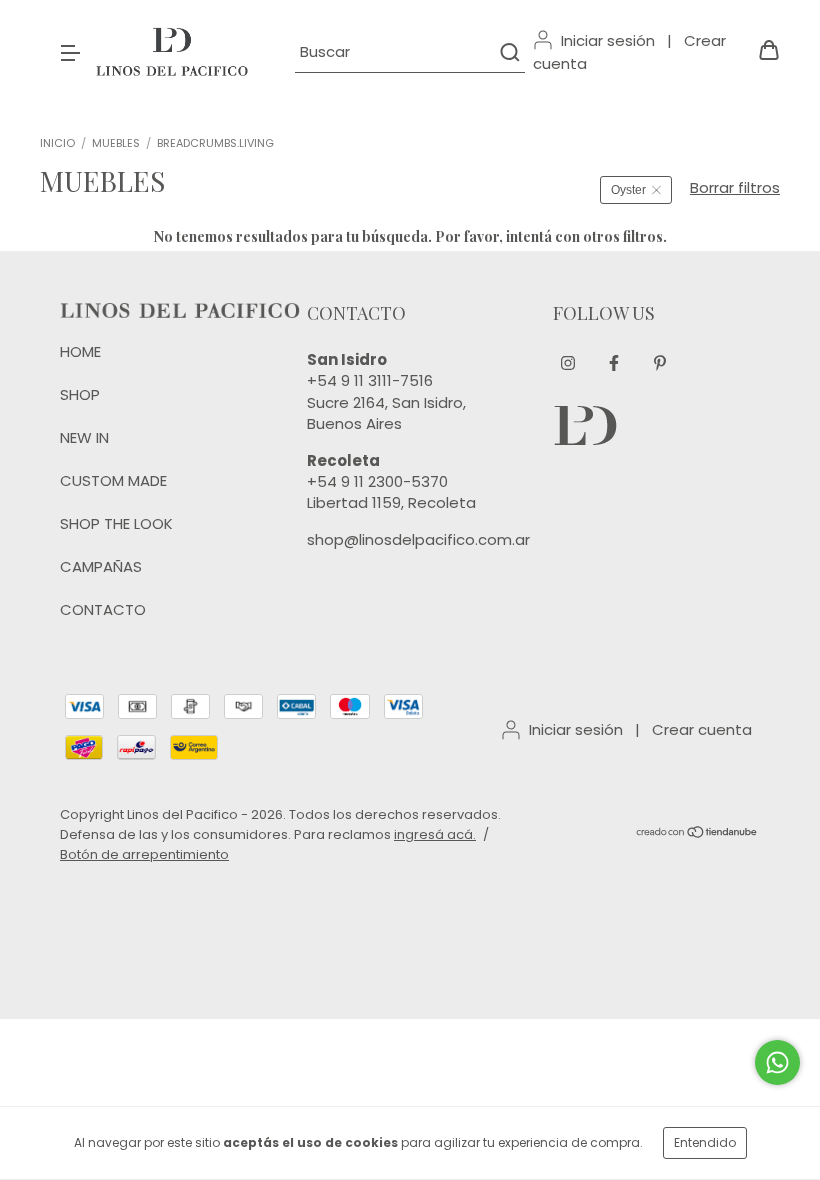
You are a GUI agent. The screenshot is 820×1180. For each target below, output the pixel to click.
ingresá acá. (435, 834)
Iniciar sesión (608, 40)
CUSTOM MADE (113, 480)
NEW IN (84, 437)
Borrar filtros (735, 187)
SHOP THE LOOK (116, 523)
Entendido (705, 1142)
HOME (80, 351)
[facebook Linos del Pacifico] (614, 364)
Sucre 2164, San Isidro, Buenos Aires (386, 413)
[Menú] (70, 51)
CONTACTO (103, 609)
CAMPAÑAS (101, 566)
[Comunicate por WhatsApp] (777, 1062)
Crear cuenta (702, 729)
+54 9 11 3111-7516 (370, 380)
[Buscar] (508, 52)
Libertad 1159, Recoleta (391, 502)
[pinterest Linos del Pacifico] (660, 364)
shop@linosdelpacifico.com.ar (418, 539)
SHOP (80, 394)
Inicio (57, 143)
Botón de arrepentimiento (144, 854)
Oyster (628, 190)
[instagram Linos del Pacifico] (568, 364)
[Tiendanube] (697, 834)
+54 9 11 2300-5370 (377, 481)
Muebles (116, 143)
